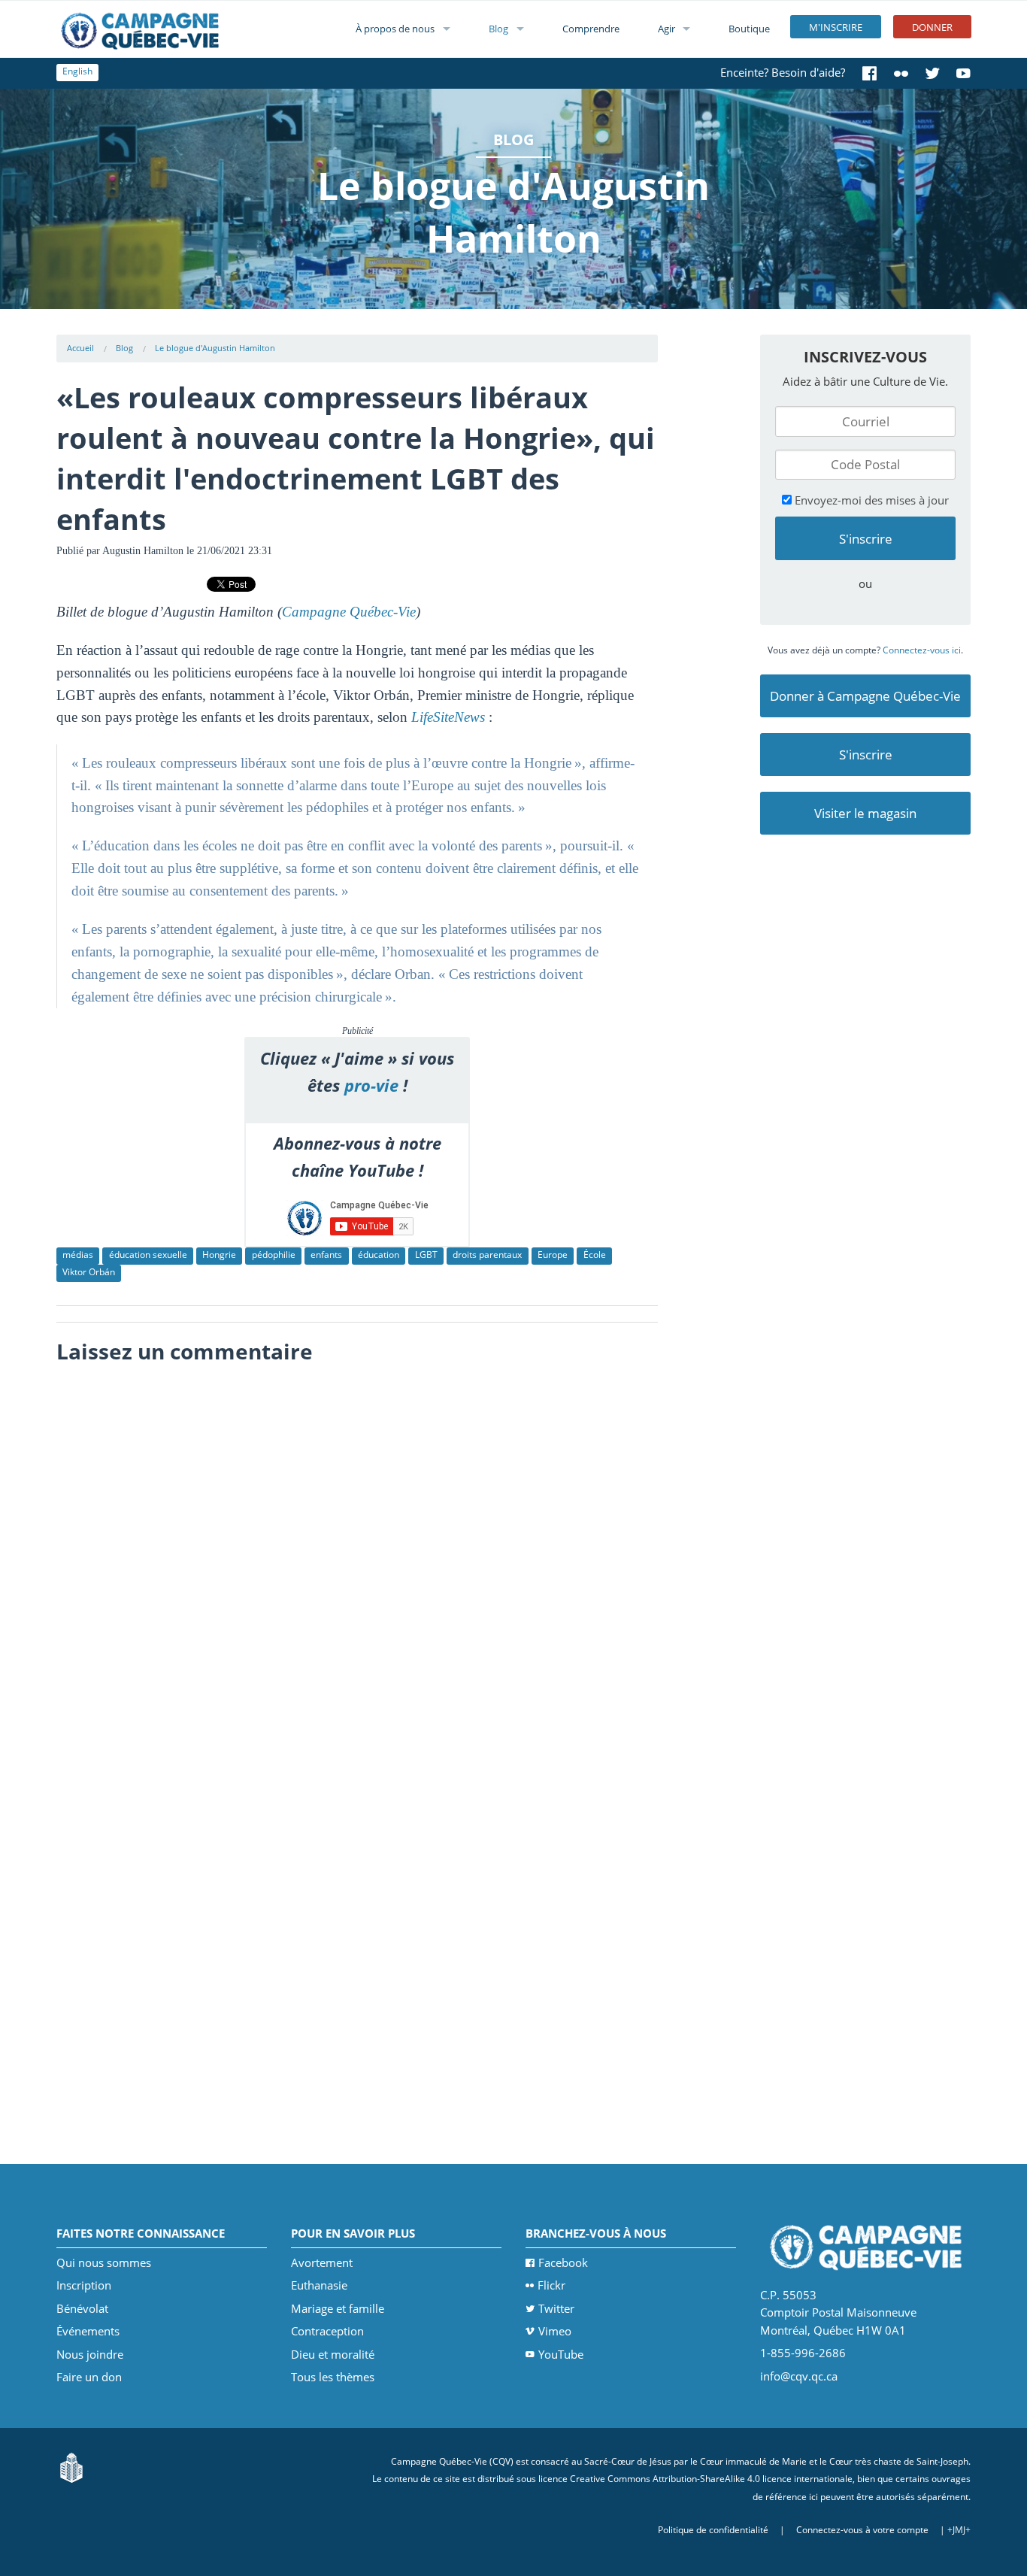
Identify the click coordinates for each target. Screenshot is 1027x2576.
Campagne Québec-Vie (349, 612)
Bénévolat (82, 2308)
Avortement (322, 2262)
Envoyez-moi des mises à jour (870, 500)
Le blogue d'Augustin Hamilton (215, 348)
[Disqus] (357, 1561)
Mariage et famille (338, 2308)
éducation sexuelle (148, 1255)
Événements (88, 2331)
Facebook (563, 2262)
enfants (326, 1255)
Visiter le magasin (865, 813)
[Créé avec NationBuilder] (71, 2467)
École (595, 1255)
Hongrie (219, 1255)
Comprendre (591, 29)
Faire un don (89, 2377)
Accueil (80, 348)
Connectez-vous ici (922, 650)
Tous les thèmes (333, 2377)
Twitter (556, 2308)
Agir (666, 29)
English (77, 71)
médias (78, 1255)
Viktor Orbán (89, 1272)
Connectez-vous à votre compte (862, 2530)
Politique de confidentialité (713, 2530)
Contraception (327, 2331)
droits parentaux (487, 1255)
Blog (498, 29)
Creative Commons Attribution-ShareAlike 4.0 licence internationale (711, 2479)
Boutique (749, 29)
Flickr (551, 2285)
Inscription (84, 2285)
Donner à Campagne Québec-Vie (865, 696)
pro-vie (371, 1085)
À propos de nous (395, 29)
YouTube (561, 2354)
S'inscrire (866, 755)
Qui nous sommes (104, 2262)
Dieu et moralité (333, 2354)
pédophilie (274, 1255)
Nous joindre (90, 2354)
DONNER (932, 27)
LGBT (426, 1255)
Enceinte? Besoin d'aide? (783, 72)
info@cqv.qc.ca (799, 2376)
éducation (379, 1255)
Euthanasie (319, 2285)
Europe (553, 1255)
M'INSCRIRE (836, 27)
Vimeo (555, 2331)
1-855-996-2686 (803, 2353)
